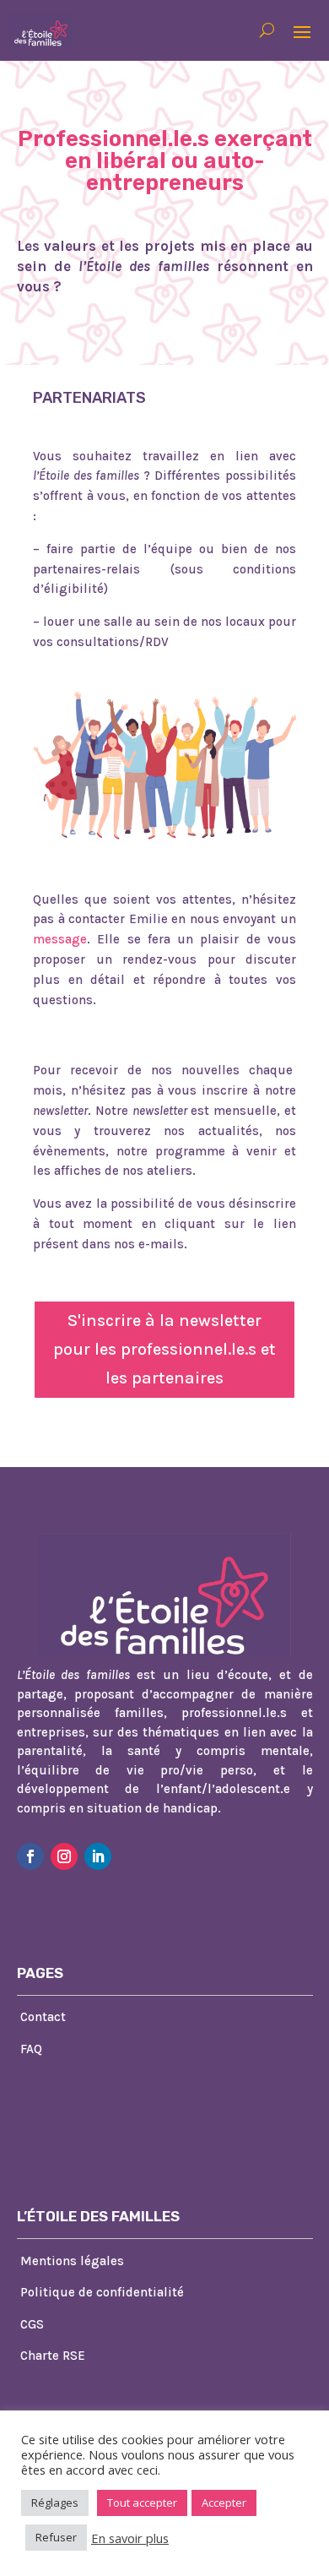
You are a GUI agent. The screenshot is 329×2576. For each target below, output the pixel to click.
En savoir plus (130, 2538)
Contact (43, 2017)
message (60, 939)
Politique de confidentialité (102, 2292)
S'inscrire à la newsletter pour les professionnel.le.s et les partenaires (164, 1349)
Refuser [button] (56, 2537)
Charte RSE (53, 2356)
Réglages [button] (55, 2503)
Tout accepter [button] (142, 2503)
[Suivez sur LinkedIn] (98, 1856)
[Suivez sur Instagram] (64, 1856)
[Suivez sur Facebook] (30, 1856)
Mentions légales (72, 2261)
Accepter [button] (224, 2503)
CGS (32, 2324)
